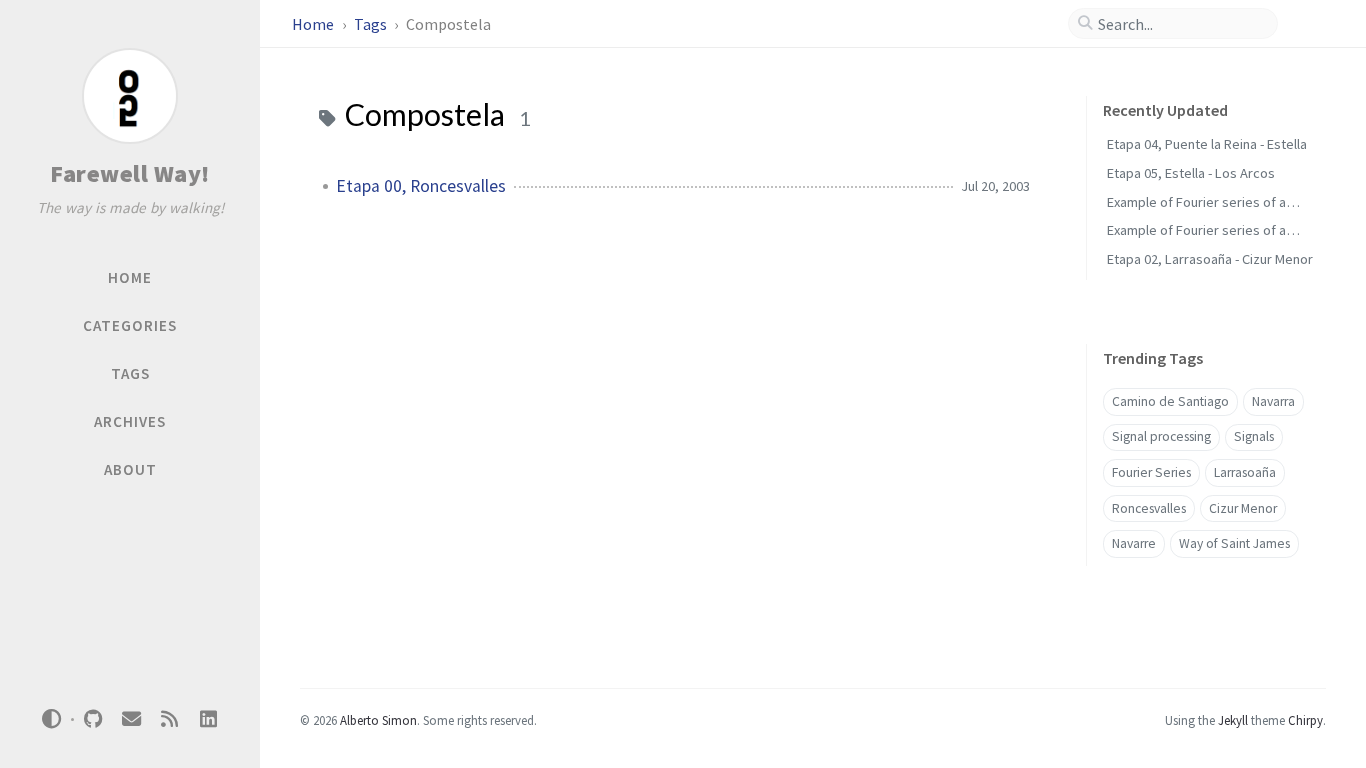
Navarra (1273, 401)
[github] (93, 719)
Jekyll (1233, 720)
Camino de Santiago (1170, 401)
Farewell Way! (130, 173)
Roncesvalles (1149, 508)
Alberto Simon (378, 720)
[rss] (170, 719)
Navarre (1134, 543)
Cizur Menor (1243, 508)
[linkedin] (208, 719)
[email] (131, 719)
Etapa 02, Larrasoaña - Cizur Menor (1210, 259)
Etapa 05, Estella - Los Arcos (1191, 173)
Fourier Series (1151, 472)
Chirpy (1305, 720)
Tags (372, 24)
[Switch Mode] (52, 719)
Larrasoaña (1245, 472)
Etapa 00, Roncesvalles (421, 186)
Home (314, 24)
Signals (1254, 436)
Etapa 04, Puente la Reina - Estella (1207, 144)
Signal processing (1161, 436)
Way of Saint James (1234, 543)
